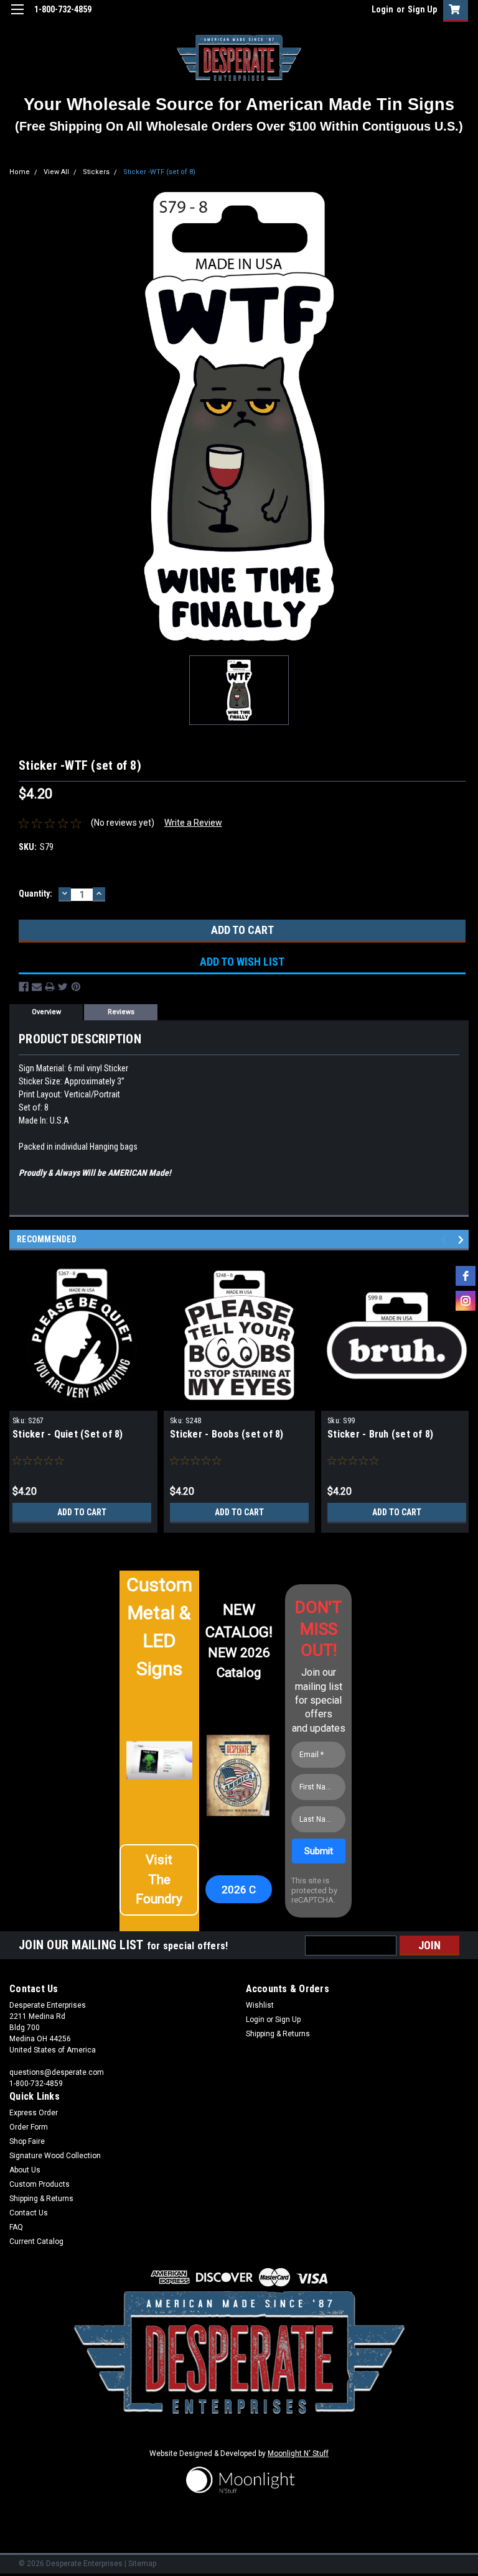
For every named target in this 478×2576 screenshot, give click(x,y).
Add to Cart (82, 1512)
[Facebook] (24, 987)
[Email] (37, 987)
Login (382, 9)
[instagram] (466, 1301)
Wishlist (260, 2005)
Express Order (34, 2113)
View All (56, 172)
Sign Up (422, 9)
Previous (445, 1240)
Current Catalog (36, 2241)
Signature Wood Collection (55, 2156)
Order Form (29, 2127)
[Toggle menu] (17, 17)
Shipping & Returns (278, 2034)
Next (463, 1240)
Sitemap (142, 2564)
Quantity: (35, 893)
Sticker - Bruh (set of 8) (380, 1434)
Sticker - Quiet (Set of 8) (68, 1434)
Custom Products (40, 2184)
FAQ (16, 2227)
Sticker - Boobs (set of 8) (227, 1434)
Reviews (121, 1012)
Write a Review (193, 823)
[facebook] (466, 1276)
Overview (46, 1012)
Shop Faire (27, 2141)
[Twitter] (63, 987)
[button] (159, 1880)
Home (20, 172)
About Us (25, 2170)
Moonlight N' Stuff (298, 2454)
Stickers (96, 172)
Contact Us (29, 2213)
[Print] (50, 987)
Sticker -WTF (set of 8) (159, 172)
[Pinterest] (76, 987)
